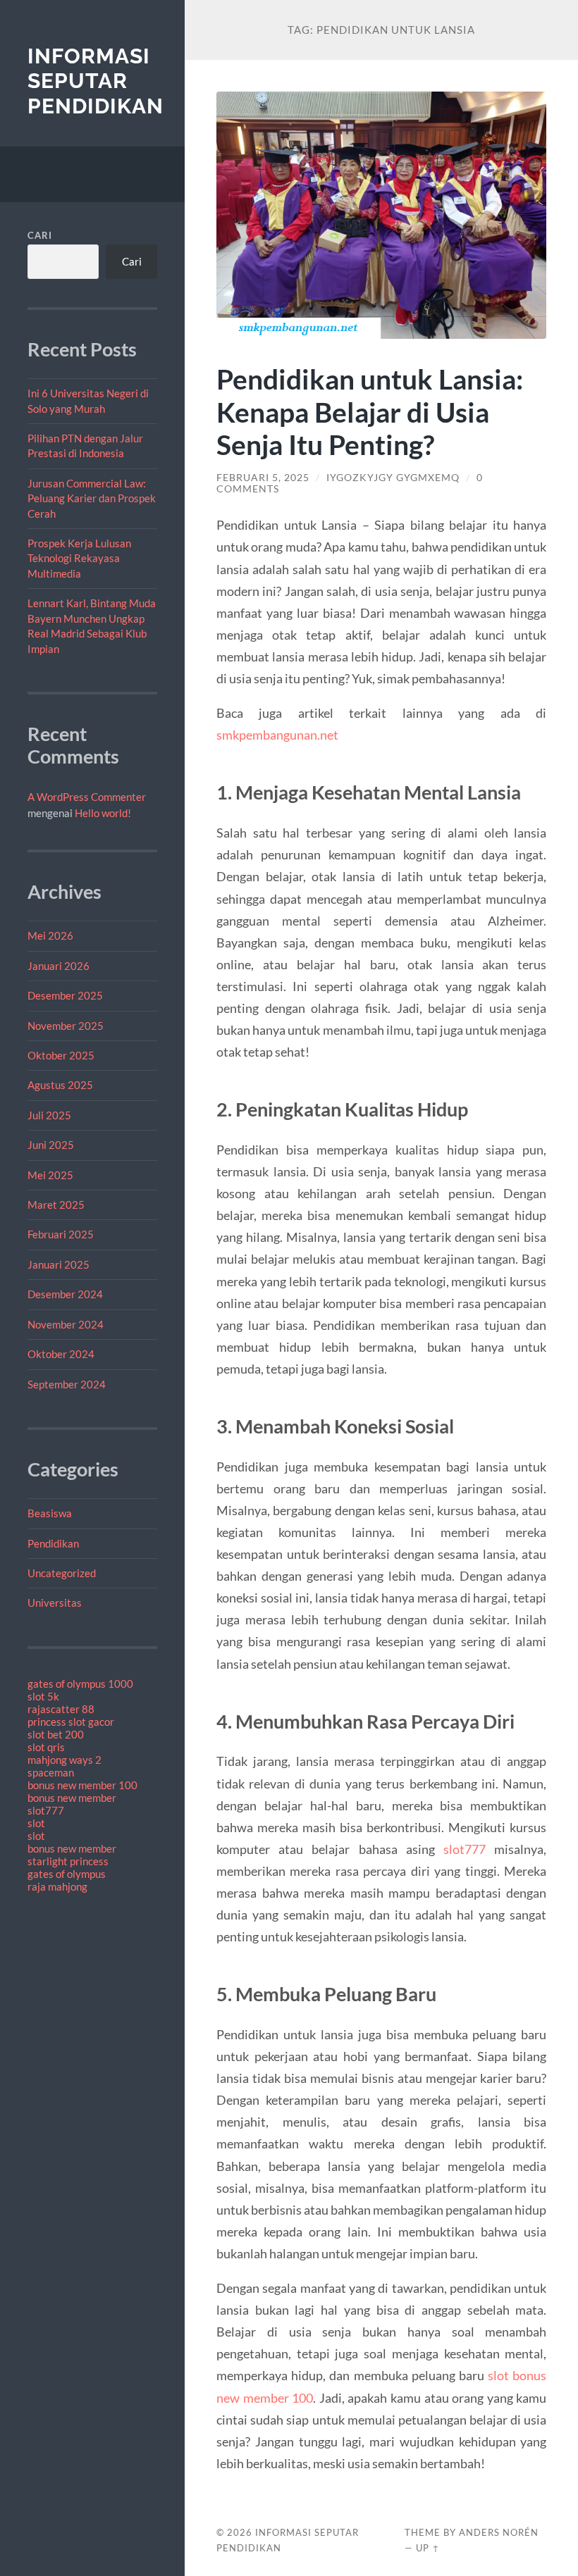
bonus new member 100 (82, 1785)
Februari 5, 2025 (263, 478)
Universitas (55, 1603)
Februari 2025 (61, 1234)
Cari (40, 235)
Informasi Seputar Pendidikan (96, 81)
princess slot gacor (71, 1722)
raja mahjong (57, 1886)
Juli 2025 (49, 1115)
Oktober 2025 (61, 1055)
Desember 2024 (65, 1294)
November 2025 (66, 1026)
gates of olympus (67, 1874)
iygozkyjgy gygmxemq (393, 478)
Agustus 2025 (60, 1085)
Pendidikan (53, 1543)
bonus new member (72, 1798)
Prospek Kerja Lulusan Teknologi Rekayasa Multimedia (79, 558)
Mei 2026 (50, 935)
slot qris (46, 1747)
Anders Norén (499, 2532)
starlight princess (68, 1861)
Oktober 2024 (61, 1354)
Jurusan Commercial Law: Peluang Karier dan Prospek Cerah (92, 498)
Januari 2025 (59, 1264)
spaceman (51, 1772)
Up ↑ (428, 2548)
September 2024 (67, 1384)
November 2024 (66, 1324)
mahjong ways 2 (64, 1760)
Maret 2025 (56, 1205)
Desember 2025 (65, 995)
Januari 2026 (59, 966)
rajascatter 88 (61, 1709)
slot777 (46, 1810)
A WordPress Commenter (87, 797)
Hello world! (103, 813)
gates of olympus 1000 (80, 1684)
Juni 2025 (51, 1145)
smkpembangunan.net (277, 735)
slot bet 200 (56, 1734)
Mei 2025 (50, 1175)
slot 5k (43, 1696)
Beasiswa (50, 1513)
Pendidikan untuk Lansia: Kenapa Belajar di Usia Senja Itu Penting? (370, 412)
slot (36, 1823)
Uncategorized (62, 1573)
